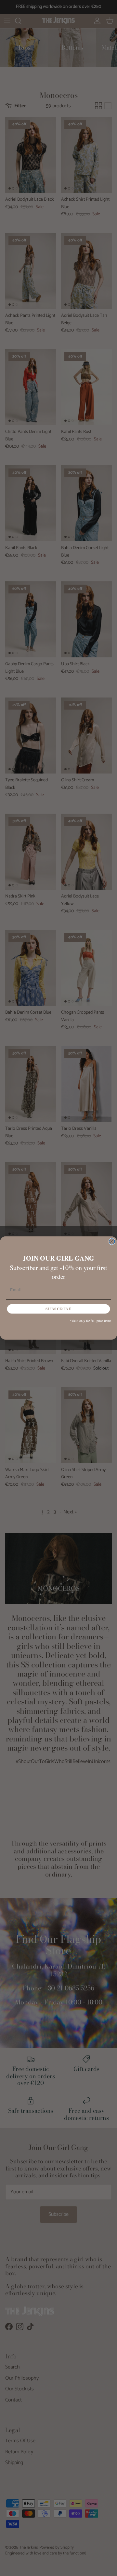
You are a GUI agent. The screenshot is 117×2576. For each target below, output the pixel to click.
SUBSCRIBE (58, 1309)
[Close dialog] (112, 1242)
